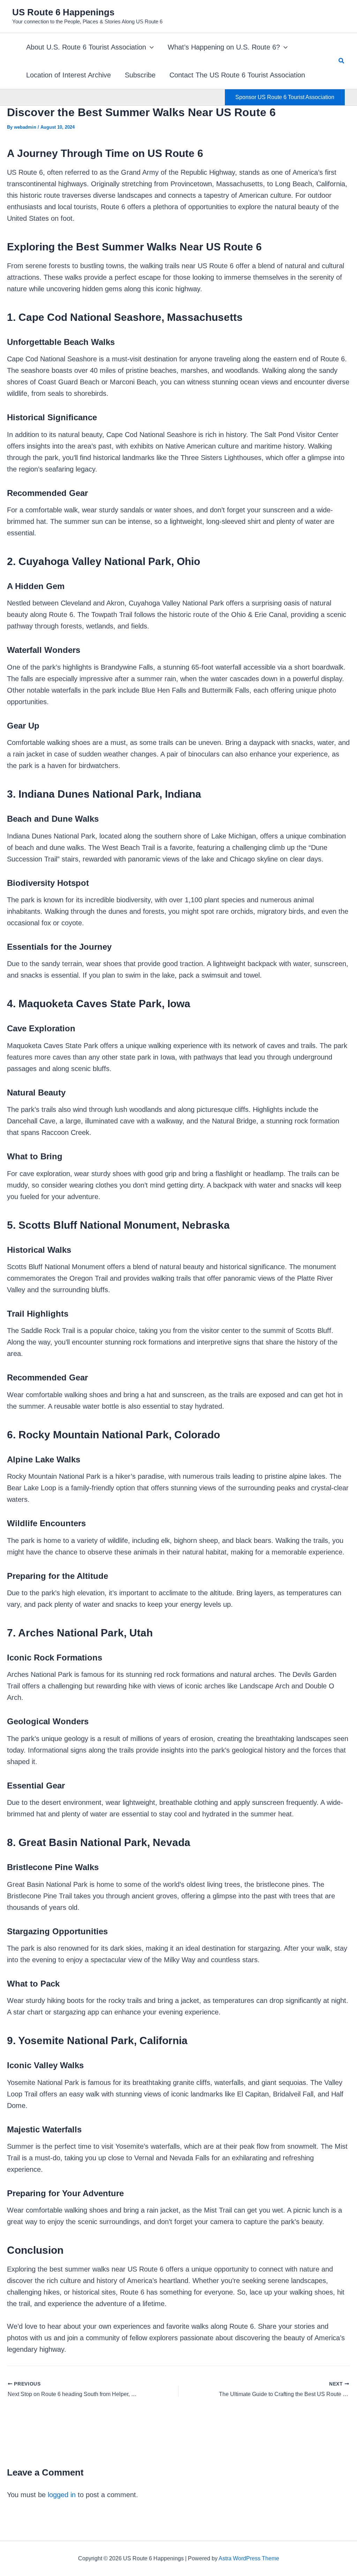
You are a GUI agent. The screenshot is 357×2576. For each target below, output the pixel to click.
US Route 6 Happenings (63, 12)
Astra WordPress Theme (249, 2558)
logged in (62, 2495)
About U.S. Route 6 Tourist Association (86, 47)
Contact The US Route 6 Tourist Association (237, 75)
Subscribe (140, 75)
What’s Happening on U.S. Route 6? (224, 47)
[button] (150, 47)
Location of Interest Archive (69, 75)
